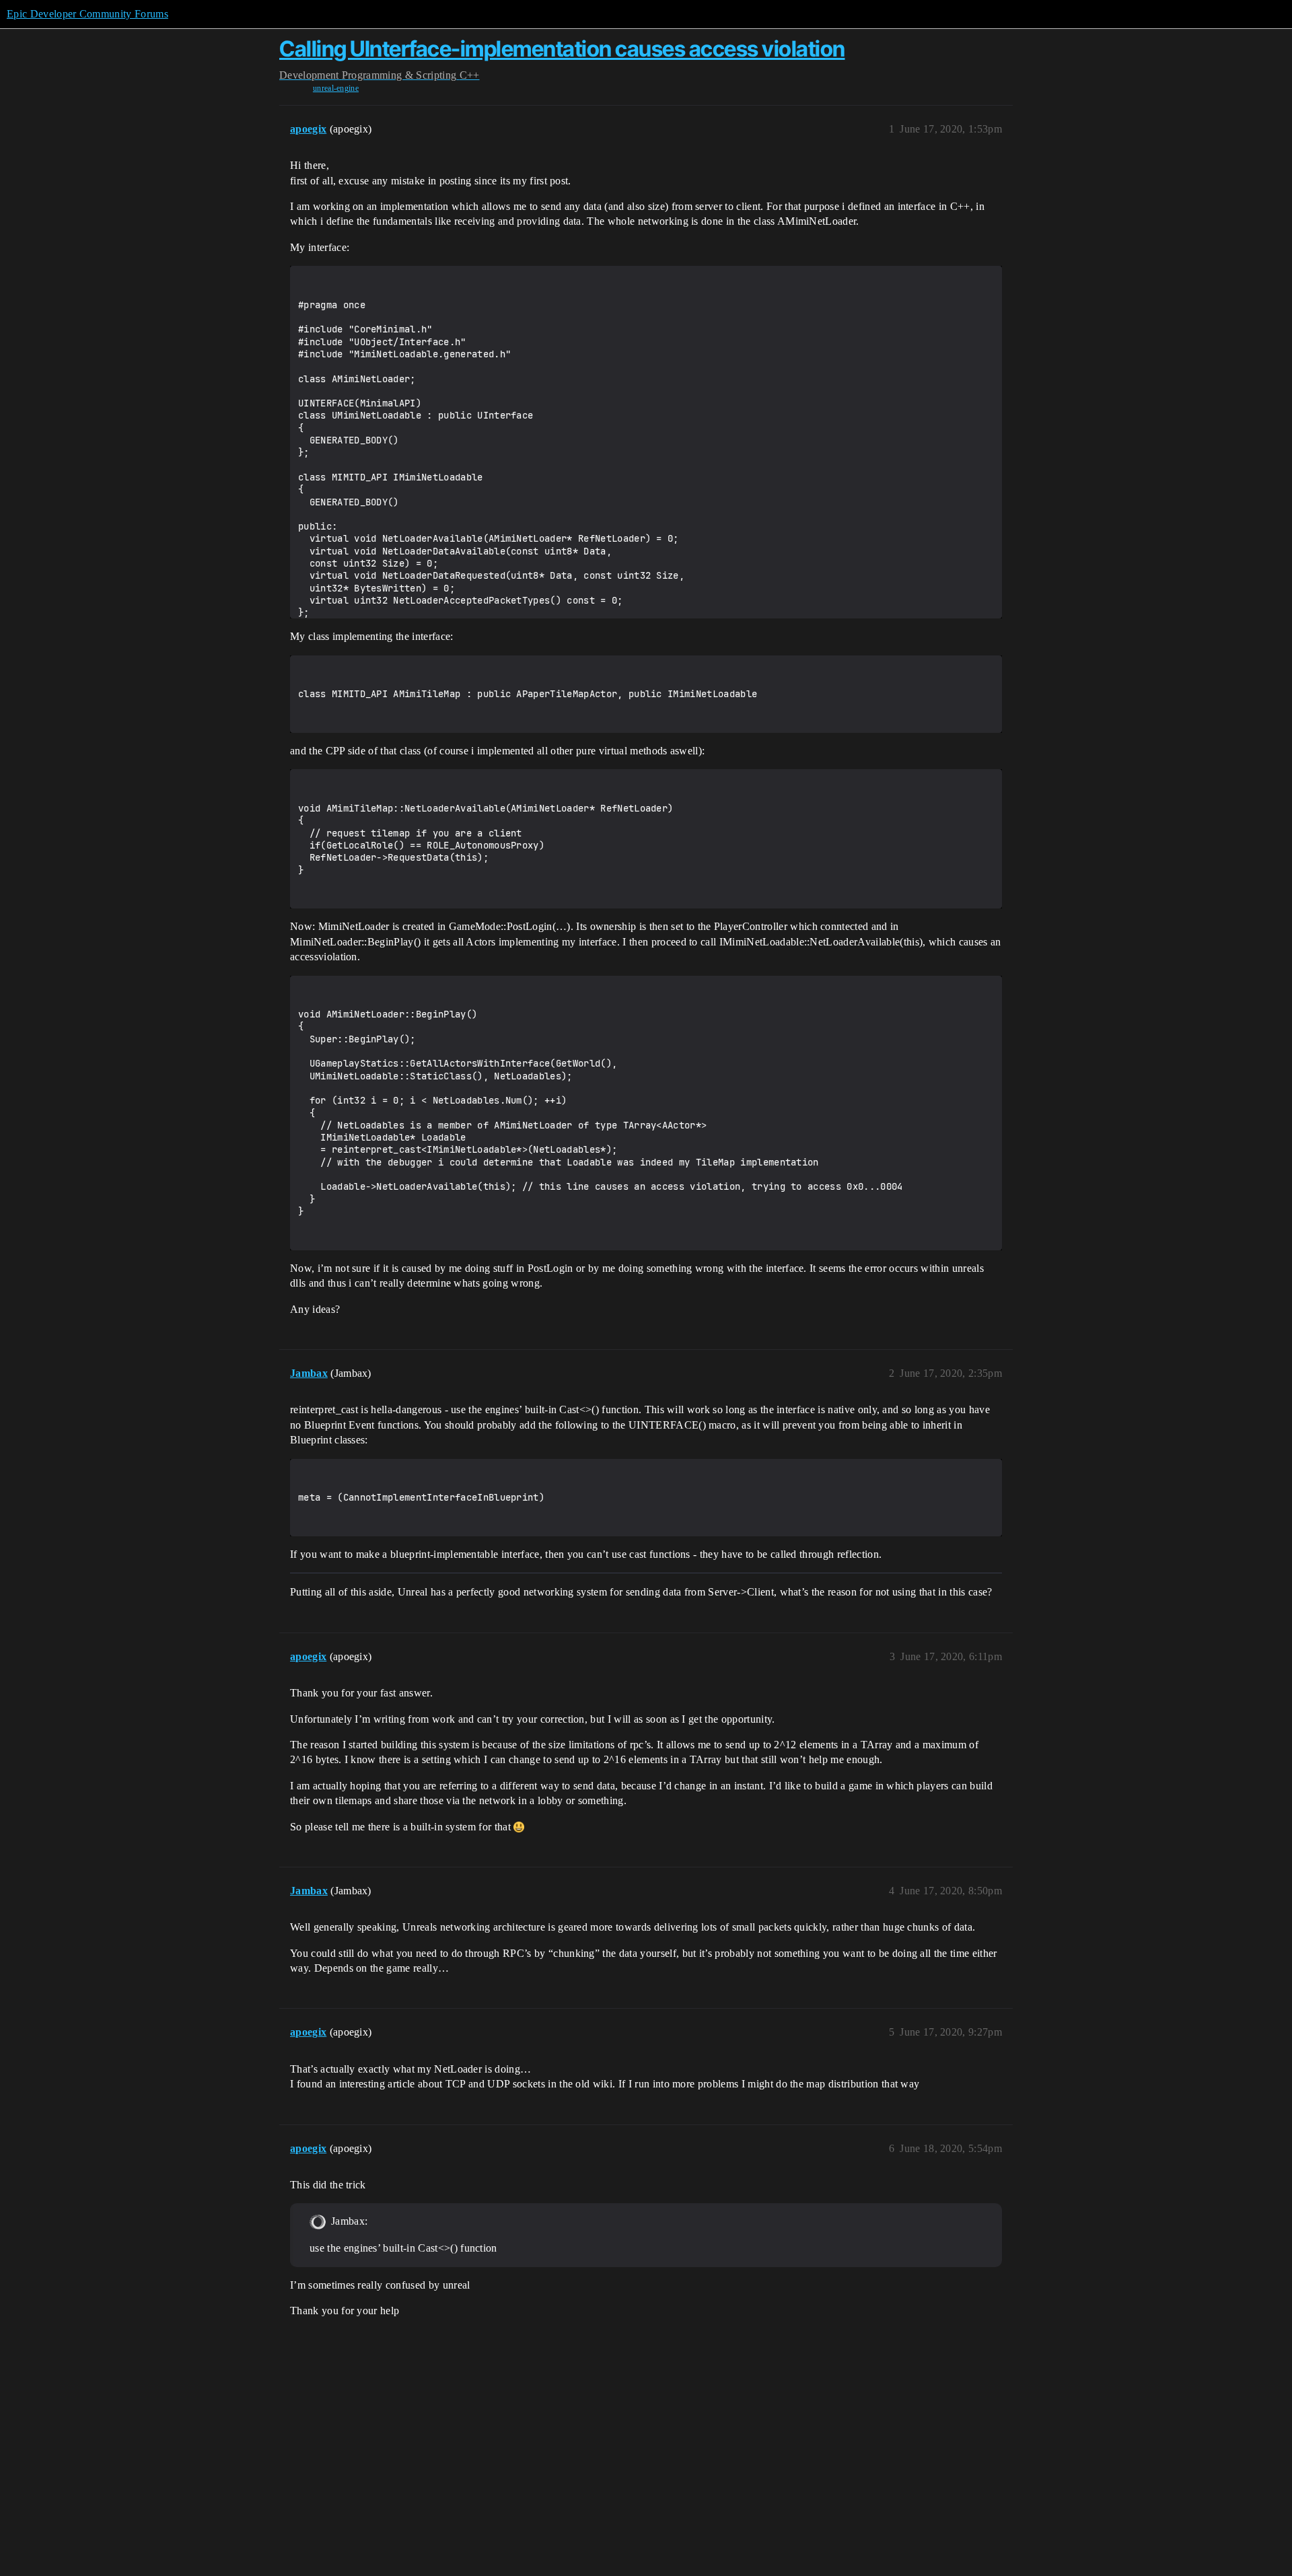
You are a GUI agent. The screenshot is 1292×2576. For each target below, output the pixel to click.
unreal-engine (336, 88)
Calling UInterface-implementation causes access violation (562, 49)
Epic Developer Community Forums (87, 14)
